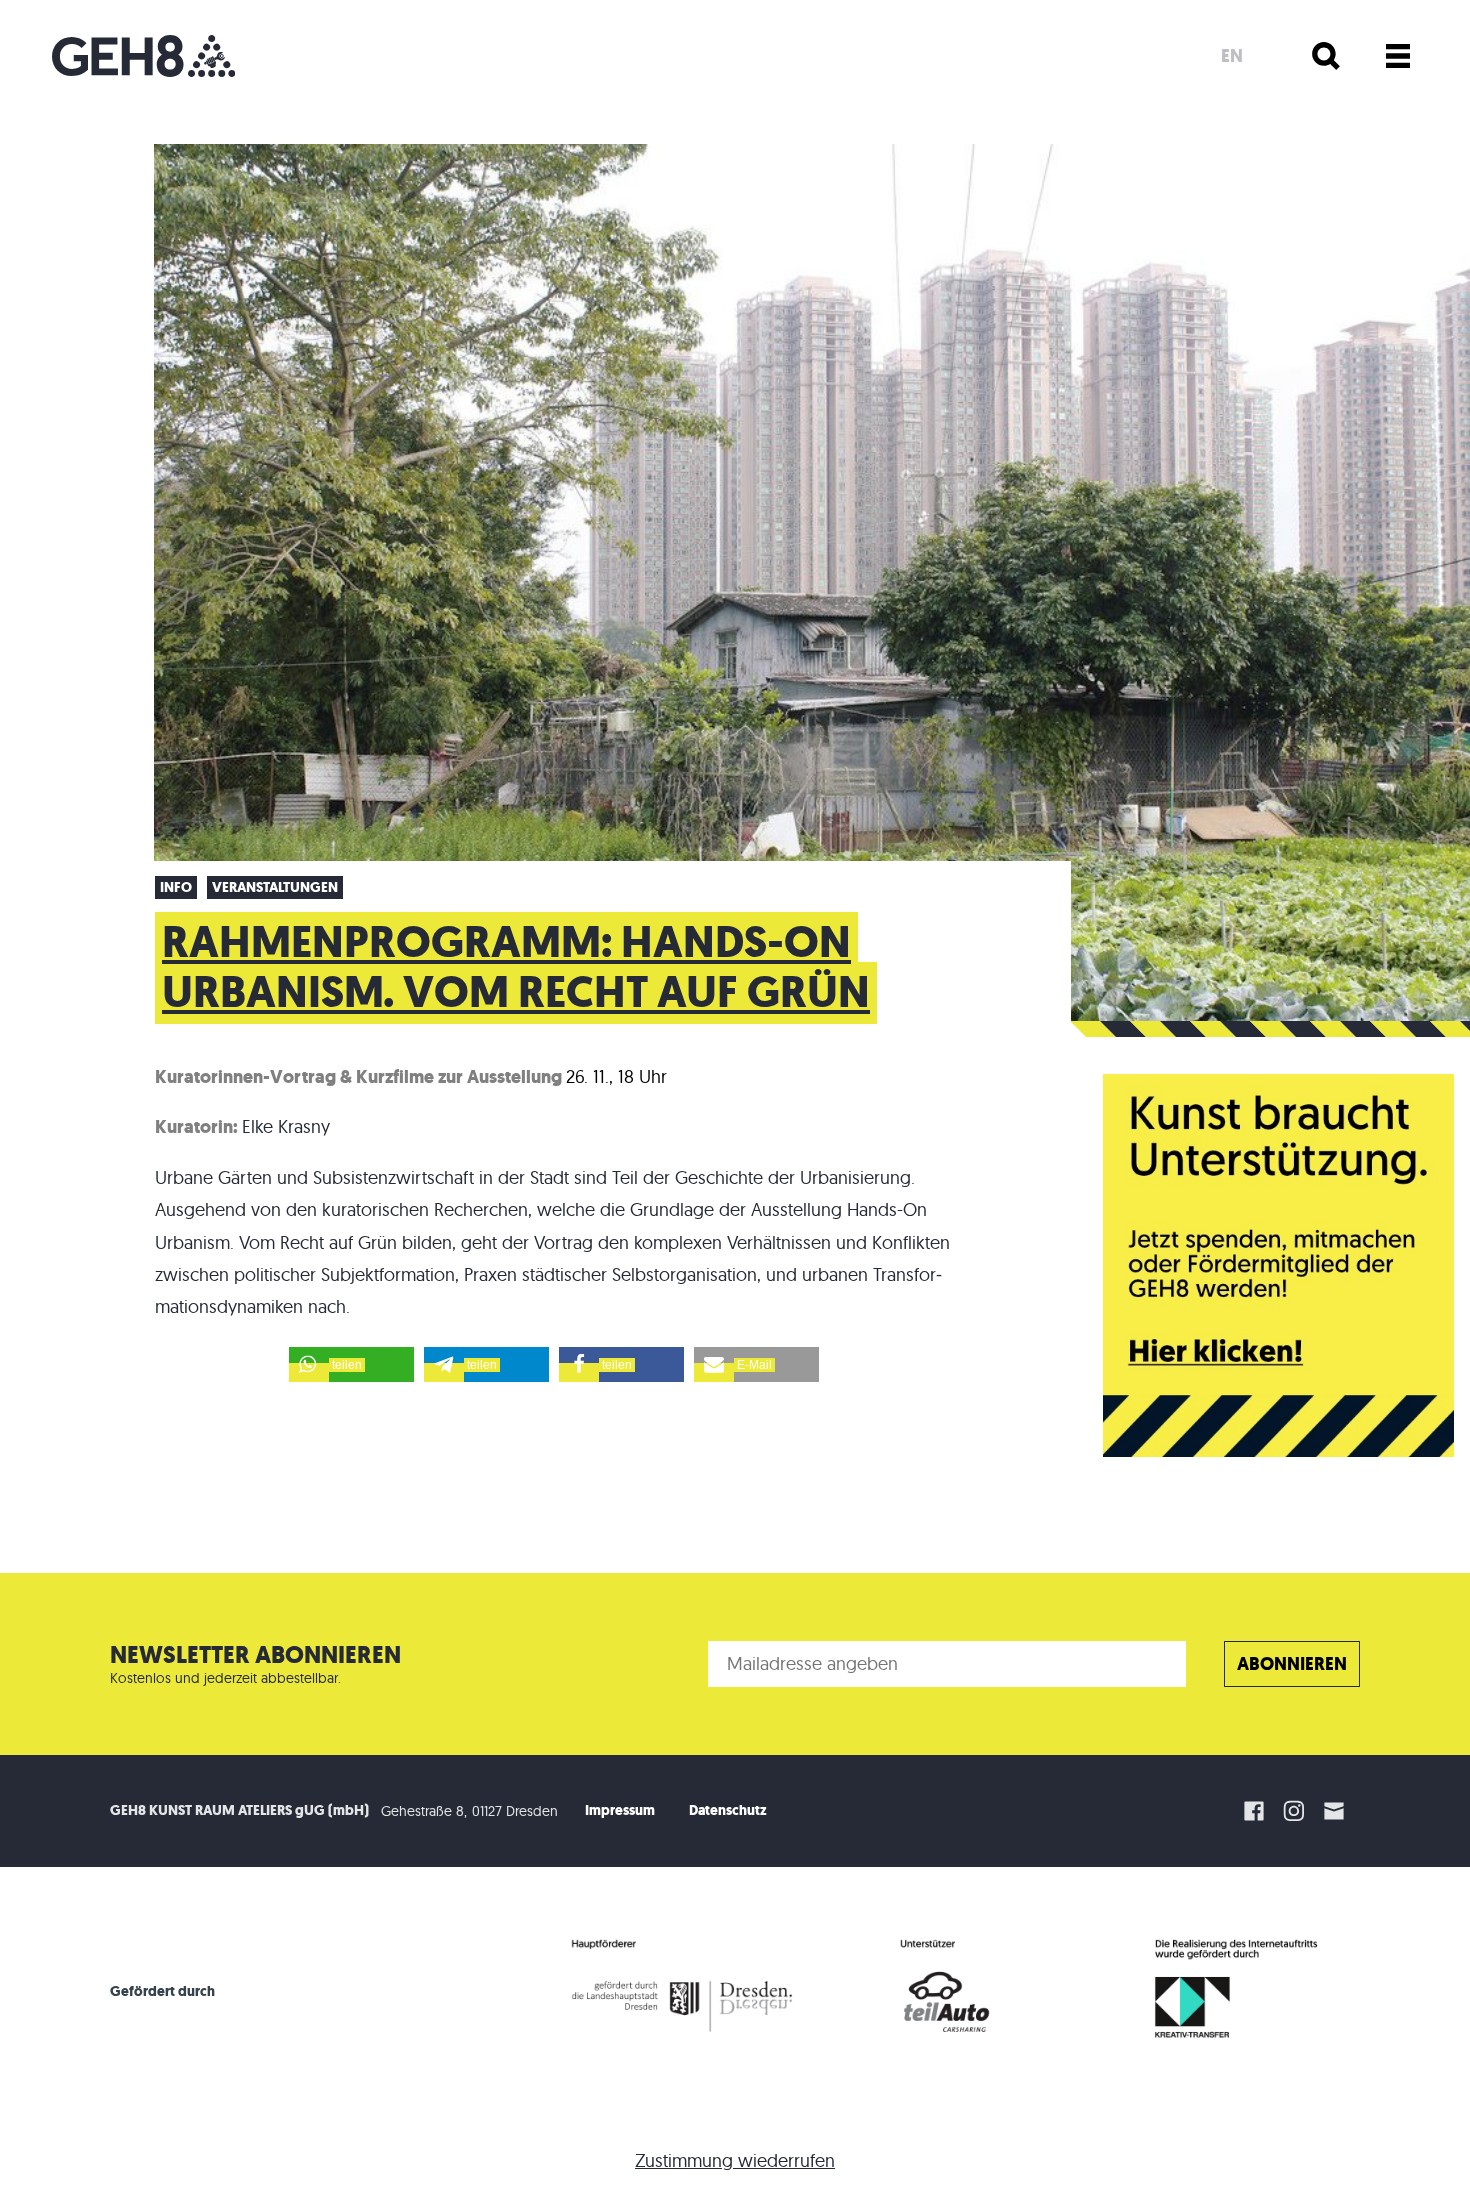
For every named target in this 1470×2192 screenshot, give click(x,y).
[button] (351, 1364)
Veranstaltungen (275, 887)
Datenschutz (728, 1810)
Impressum (620, 1810)
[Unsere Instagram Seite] (1294, 1811)
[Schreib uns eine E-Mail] (1337, 1811)
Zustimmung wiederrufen (735, 2160)
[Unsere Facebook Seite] (1254, 1811)
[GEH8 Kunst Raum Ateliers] (143, 56)
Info (176, 887)
